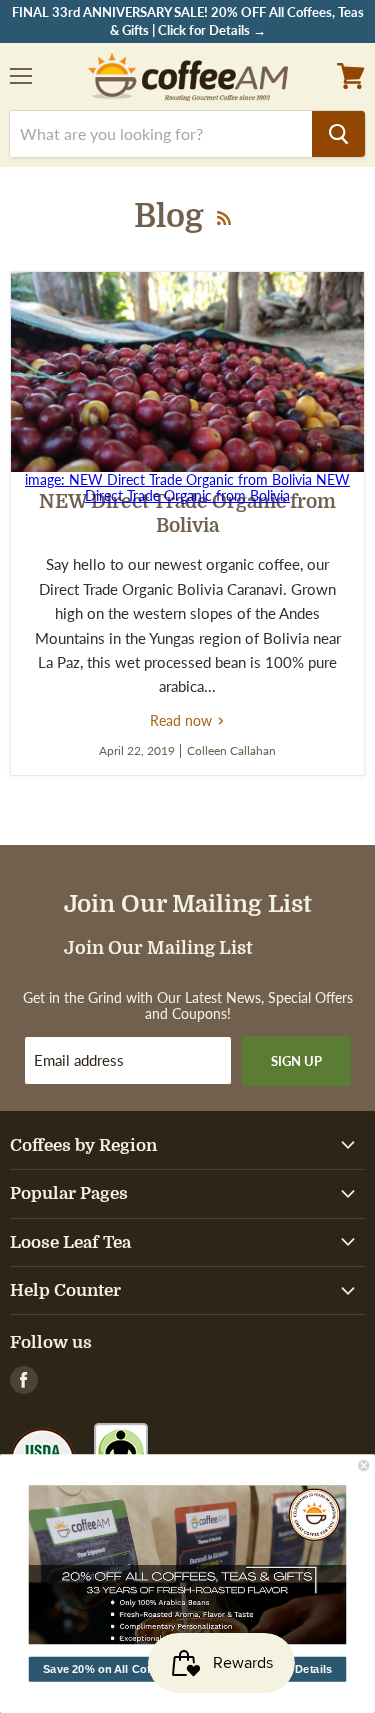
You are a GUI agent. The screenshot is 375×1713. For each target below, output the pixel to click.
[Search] (338, 134)
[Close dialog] (364, 1465)
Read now (187, 720)
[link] (188, 1565)
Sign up (296, 1061)
